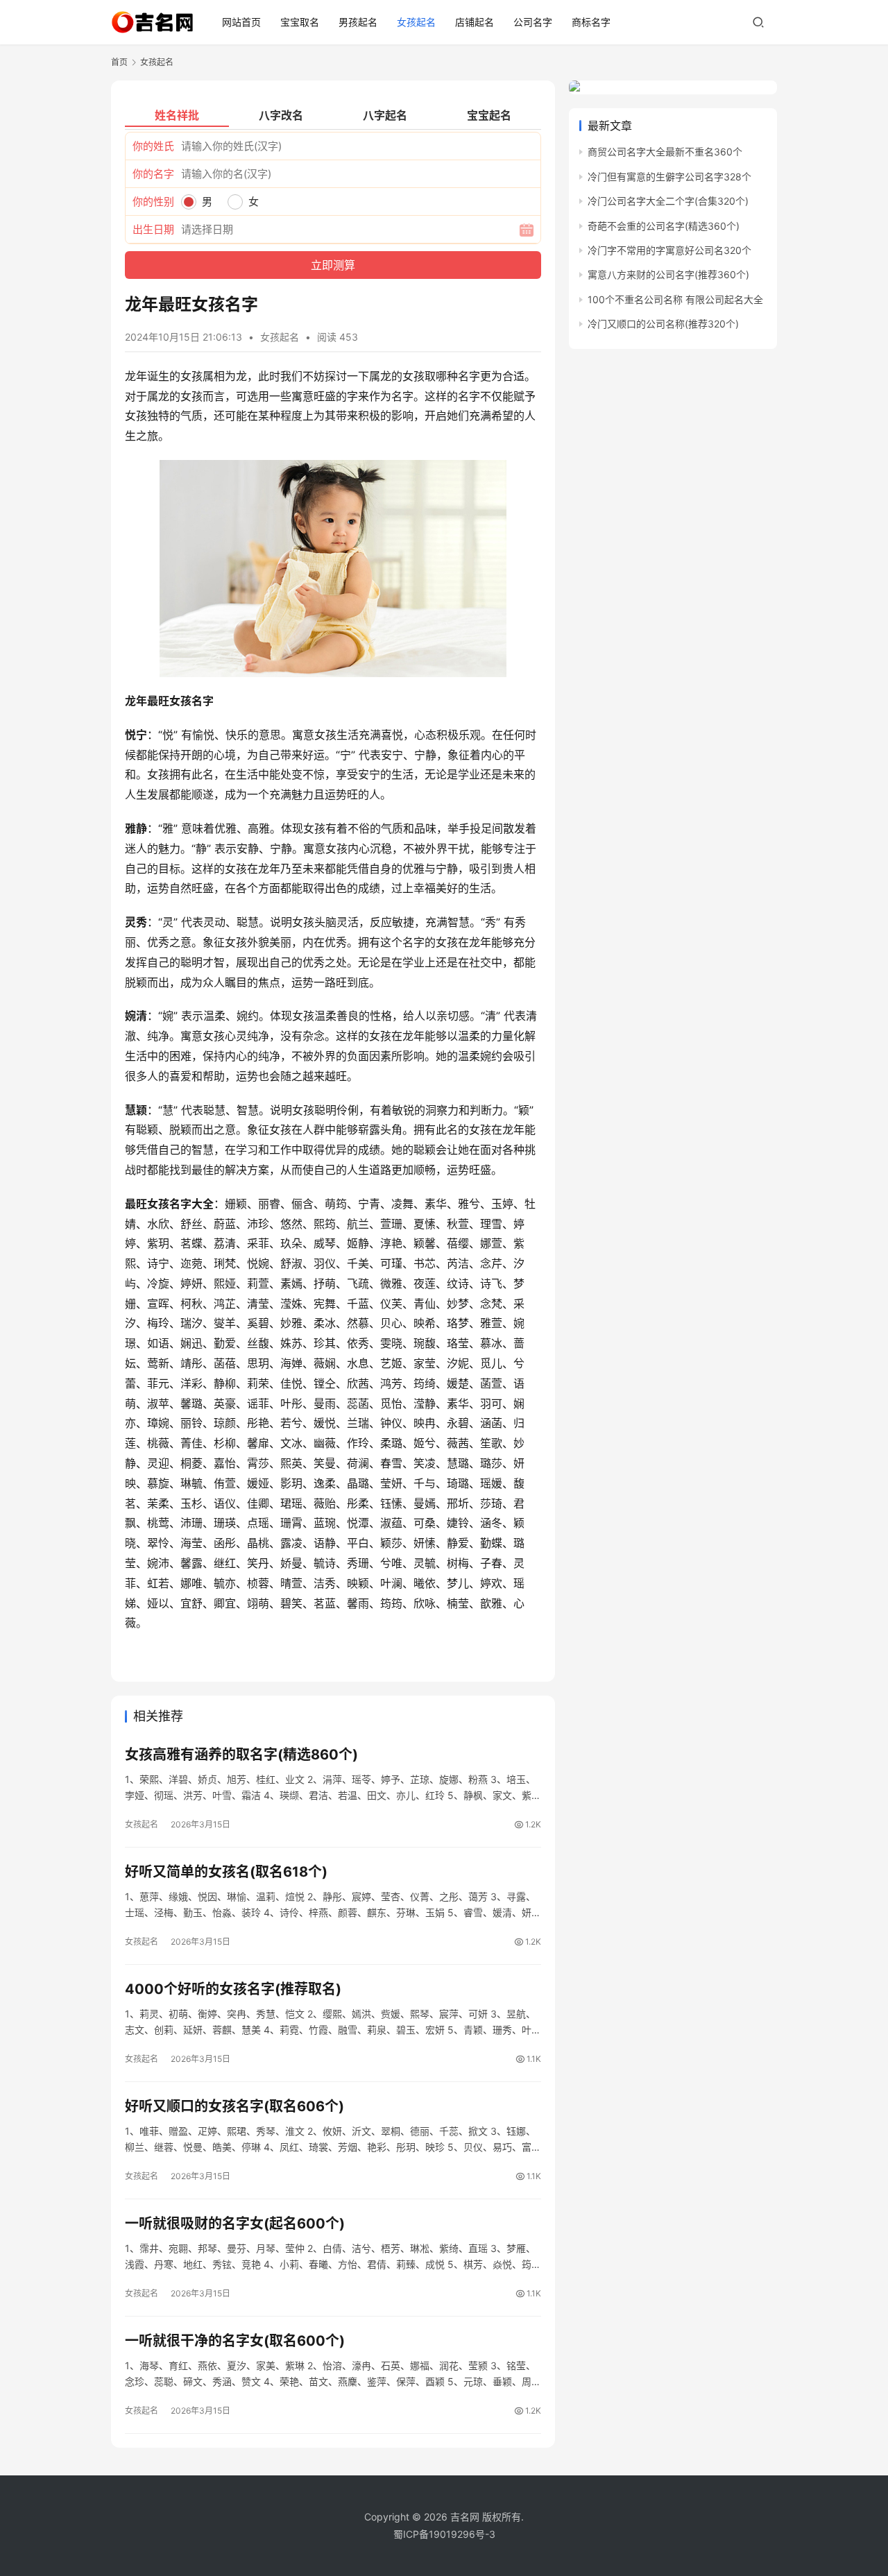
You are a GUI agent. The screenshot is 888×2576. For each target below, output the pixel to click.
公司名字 (533, 22)
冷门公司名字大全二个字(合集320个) (668, 201)
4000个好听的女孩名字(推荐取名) (233, 1989)
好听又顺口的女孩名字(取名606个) (234, 2106)
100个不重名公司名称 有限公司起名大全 (675, 299)
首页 (119, 62)
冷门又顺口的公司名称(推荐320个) (663, 324)
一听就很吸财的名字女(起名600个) (235, 2224)
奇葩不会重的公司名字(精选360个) (664, 226)
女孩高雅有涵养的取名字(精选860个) (241, 1755)
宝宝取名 (300, 22)
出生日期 (153, 229)
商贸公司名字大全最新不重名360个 (665, 152)
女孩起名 (416, 22)
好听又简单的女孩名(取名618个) (226, 1872)
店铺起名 (475, 22)
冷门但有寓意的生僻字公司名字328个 (669, 177)
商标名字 (591, 22)
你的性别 (153, 202)
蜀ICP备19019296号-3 (444, 2534)
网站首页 (241, 22)
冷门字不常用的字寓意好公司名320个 (669, 250)
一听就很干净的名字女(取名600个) (235, 2341)
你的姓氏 (153, 146)
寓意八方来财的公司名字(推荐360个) (668, 274)
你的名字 (153, 174)
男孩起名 (358, 22)
